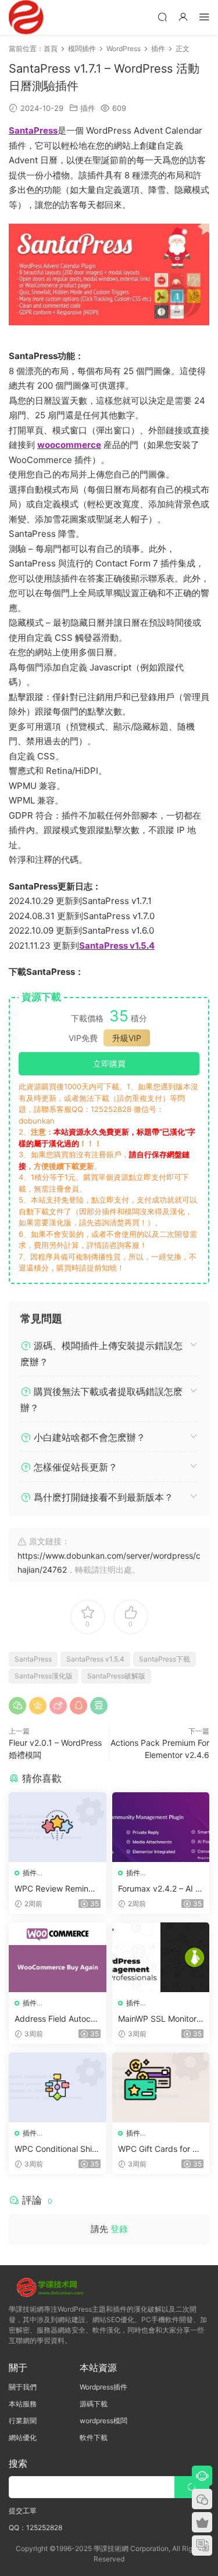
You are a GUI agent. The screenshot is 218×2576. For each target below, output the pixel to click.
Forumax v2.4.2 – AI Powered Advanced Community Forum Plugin (160, 1889)
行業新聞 (23, 2421)
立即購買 (109, 1063)
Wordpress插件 (103, 2387)
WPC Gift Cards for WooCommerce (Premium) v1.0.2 (159, 2149)
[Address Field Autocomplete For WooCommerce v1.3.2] (58, 1957)
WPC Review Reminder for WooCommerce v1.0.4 (56, 1889)
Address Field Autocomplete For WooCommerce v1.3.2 (56, 2019)
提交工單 (23, 2511)
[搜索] (162, 17)
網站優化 (23, 2437)
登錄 (119, 2229)
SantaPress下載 (165, 1659)
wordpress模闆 (103, 2421)
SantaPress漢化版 (44, 1676)
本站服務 (23, 2404)
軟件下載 (94, 2437)
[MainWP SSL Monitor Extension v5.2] (161, 1957)
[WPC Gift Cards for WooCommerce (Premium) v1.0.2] (161, 2087)
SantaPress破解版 (116, 1676)
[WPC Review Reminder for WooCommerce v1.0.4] (58, 1827)
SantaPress (33, 1659)
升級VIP (127, 1038)
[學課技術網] (26, 17)
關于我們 (23, 2387)
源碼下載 (94, 2404)
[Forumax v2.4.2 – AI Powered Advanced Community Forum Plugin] (161, 1827)
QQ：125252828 (35, 2527)
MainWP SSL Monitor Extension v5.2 (161, 2019)
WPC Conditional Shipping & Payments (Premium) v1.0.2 (56, 2149)
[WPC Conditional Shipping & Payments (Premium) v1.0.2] (58, 2087)
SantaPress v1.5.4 (95, 1659)
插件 (88, 108)
